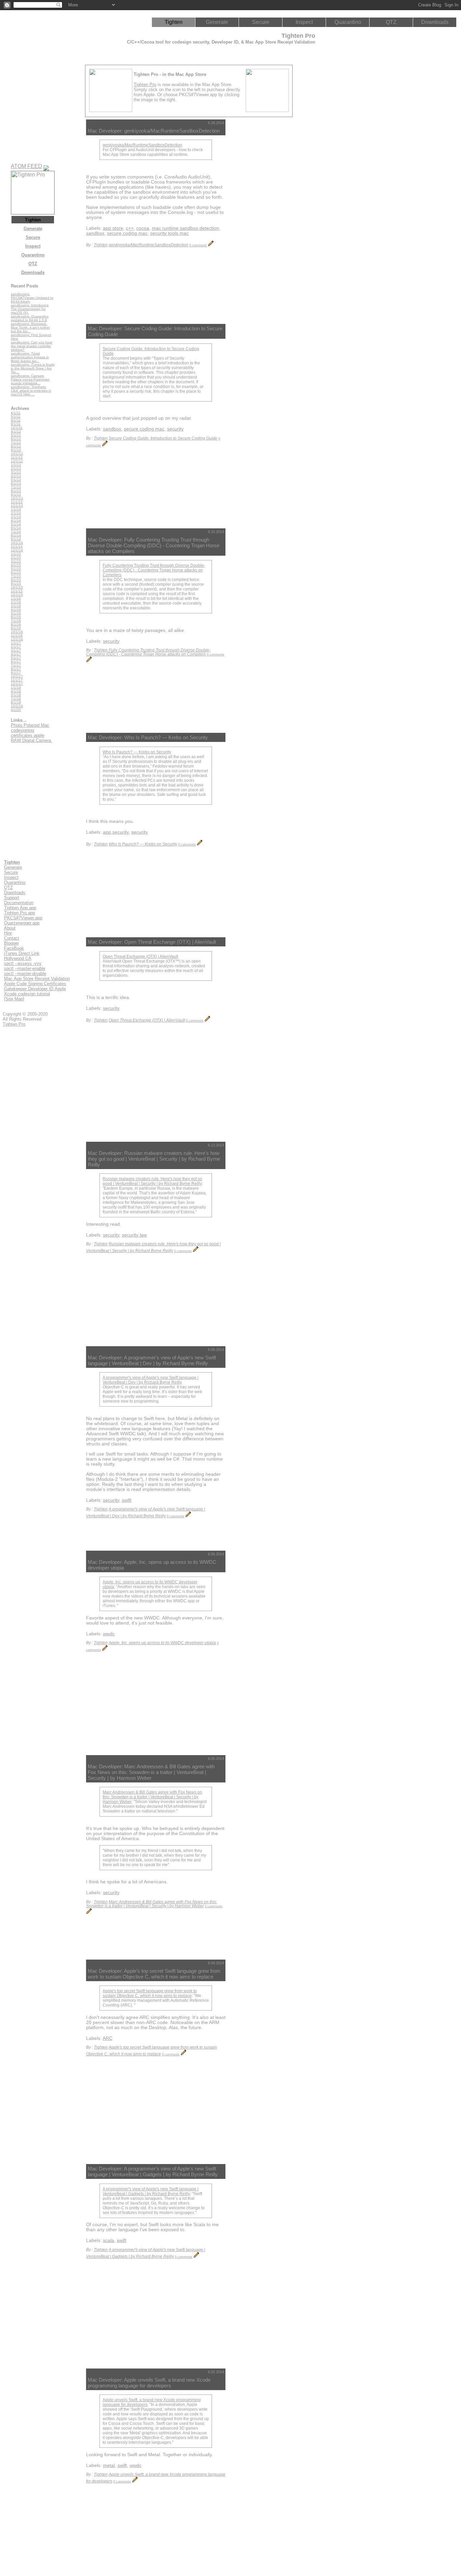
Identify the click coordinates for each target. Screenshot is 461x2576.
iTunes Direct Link (22, 953)
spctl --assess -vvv (23, 963)
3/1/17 (16, 650)
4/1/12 (16, 431)
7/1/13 (16, 487)
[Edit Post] (211, 245)
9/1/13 (16, 494)
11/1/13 (17, 502)
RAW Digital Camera (32, 740)
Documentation (19, 903)
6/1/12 (16, 439)
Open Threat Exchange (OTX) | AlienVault (140, 957)
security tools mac (169, 233)
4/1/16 (16, 610)
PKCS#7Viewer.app (23, 918)
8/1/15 (16, 580)
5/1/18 (16, 695)
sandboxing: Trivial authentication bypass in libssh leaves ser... (30, 357)
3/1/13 (16, 472)
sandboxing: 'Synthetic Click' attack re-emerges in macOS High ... (31, 391)
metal (109, 2466)
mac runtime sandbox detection (185, 228)
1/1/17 (16, 643)
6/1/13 (16, 483)
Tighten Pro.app (20, 913)
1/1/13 (16, 465)
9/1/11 (16, 424)
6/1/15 (16, 572)
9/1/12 (16, 450)
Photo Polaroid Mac (30, 725)
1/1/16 (16, 598)
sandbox (95, 233)
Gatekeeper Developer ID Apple (35, 989)
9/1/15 (16, 584)
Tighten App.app (20, 908)
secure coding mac (127, 233)
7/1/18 (16, 699)
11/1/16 (17, 635)
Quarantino (348, 22)
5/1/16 (16, 613)
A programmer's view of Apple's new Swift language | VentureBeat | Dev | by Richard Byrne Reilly (151, 1380)
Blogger (11, 943)
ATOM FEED (26, 166)
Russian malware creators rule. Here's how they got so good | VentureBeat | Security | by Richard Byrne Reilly (152, 1181)
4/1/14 (16, 520)
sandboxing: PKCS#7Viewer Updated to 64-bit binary (32, 298)
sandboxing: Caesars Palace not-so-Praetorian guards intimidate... (30, 379)
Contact (12, 938)
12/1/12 (17, 461)
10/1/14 (17, 543)
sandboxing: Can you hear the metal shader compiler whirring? (32, 346)
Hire (8, 933)
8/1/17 (16, 669)
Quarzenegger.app (22, 923)
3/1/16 (16, 606)
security (175, 429)
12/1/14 (17, 550)
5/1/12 (16, 435)
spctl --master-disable (25, 974)
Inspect (304, 22)
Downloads (435, 22)
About (10, 928)
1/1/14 (16, 509)
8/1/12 (16, 446)
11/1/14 (17, 546)
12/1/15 (17, 595)
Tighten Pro (145, 85)
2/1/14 (16, 513)
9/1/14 (16, 539)
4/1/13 (16, 476)
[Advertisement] (258, 221)
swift (127, 1500)
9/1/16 (16, 628)
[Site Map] (14, 999)
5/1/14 (16, 524)
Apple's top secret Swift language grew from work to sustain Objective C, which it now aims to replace (150, 1993)
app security (116, 832)
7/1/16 (16, 621)
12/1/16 (17, 639)
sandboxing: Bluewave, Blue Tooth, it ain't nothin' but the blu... (31, 327)
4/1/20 (16, 710)
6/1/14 (16, 528)
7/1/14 (16, 532)
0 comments (198, 245)
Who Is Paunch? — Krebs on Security (137, 752)
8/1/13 (16, 491)
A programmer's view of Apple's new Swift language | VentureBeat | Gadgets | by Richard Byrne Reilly (151, 2191)
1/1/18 (16, 687)
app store (113, 228)
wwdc (109, 1634)
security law (134, 1235)
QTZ (391, 22)
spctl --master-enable (25, 968)
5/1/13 (16, 480)
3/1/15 (16, 561)
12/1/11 (17, 428)
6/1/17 (16, 661)
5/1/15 (16, 569)
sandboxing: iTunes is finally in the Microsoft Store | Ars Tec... (33, 368)
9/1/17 (16, 673)
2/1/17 (16, 647)
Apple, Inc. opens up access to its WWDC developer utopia (162, 1643)
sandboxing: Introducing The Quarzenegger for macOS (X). (30, 309)
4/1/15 (16, 565)
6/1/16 (16, 617)
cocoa (143, 228)
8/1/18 (16, 702)
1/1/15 (16, 554)
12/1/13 (17, 506)
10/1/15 (17, 587)
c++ (130, 228)
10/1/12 (17, 454)
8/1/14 (16, 535)
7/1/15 (16, 576)
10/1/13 (17, 498)
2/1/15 (16, 558)
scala (109, 2240)
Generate (217, 22)
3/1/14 (16, 517)
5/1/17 (16, 658)
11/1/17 (17, 680)
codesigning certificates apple (28, 733)
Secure (261, 22)
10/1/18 (17, 706)
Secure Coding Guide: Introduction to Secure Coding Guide (163, 438)
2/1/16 (16, 602)
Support (12, 898)
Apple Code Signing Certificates (35, 984)
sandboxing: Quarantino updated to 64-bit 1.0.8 (30, 318)
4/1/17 (16, 654)
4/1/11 (16, 413)
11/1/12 (17, 457)
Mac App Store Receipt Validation (37, 979)
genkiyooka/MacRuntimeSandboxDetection (142, 145)
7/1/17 (16, 665)
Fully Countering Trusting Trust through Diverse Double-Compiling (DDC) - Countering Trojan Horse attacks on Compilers (154, 570)
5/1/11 (16, 417)
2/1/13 (16, 468)
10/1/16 (17, 632)
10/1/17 (17, 676)
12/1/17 (17, 684)
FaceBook (14, 948)
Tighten (174, 22)
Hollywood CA (18, 958)
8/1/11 (16, 420)
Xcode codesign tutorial (27, 994)
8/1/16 (16, 624)
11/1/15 (17, 591)
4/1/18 (16, 691)
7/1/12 (16, 442)
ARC (107, 2038)
